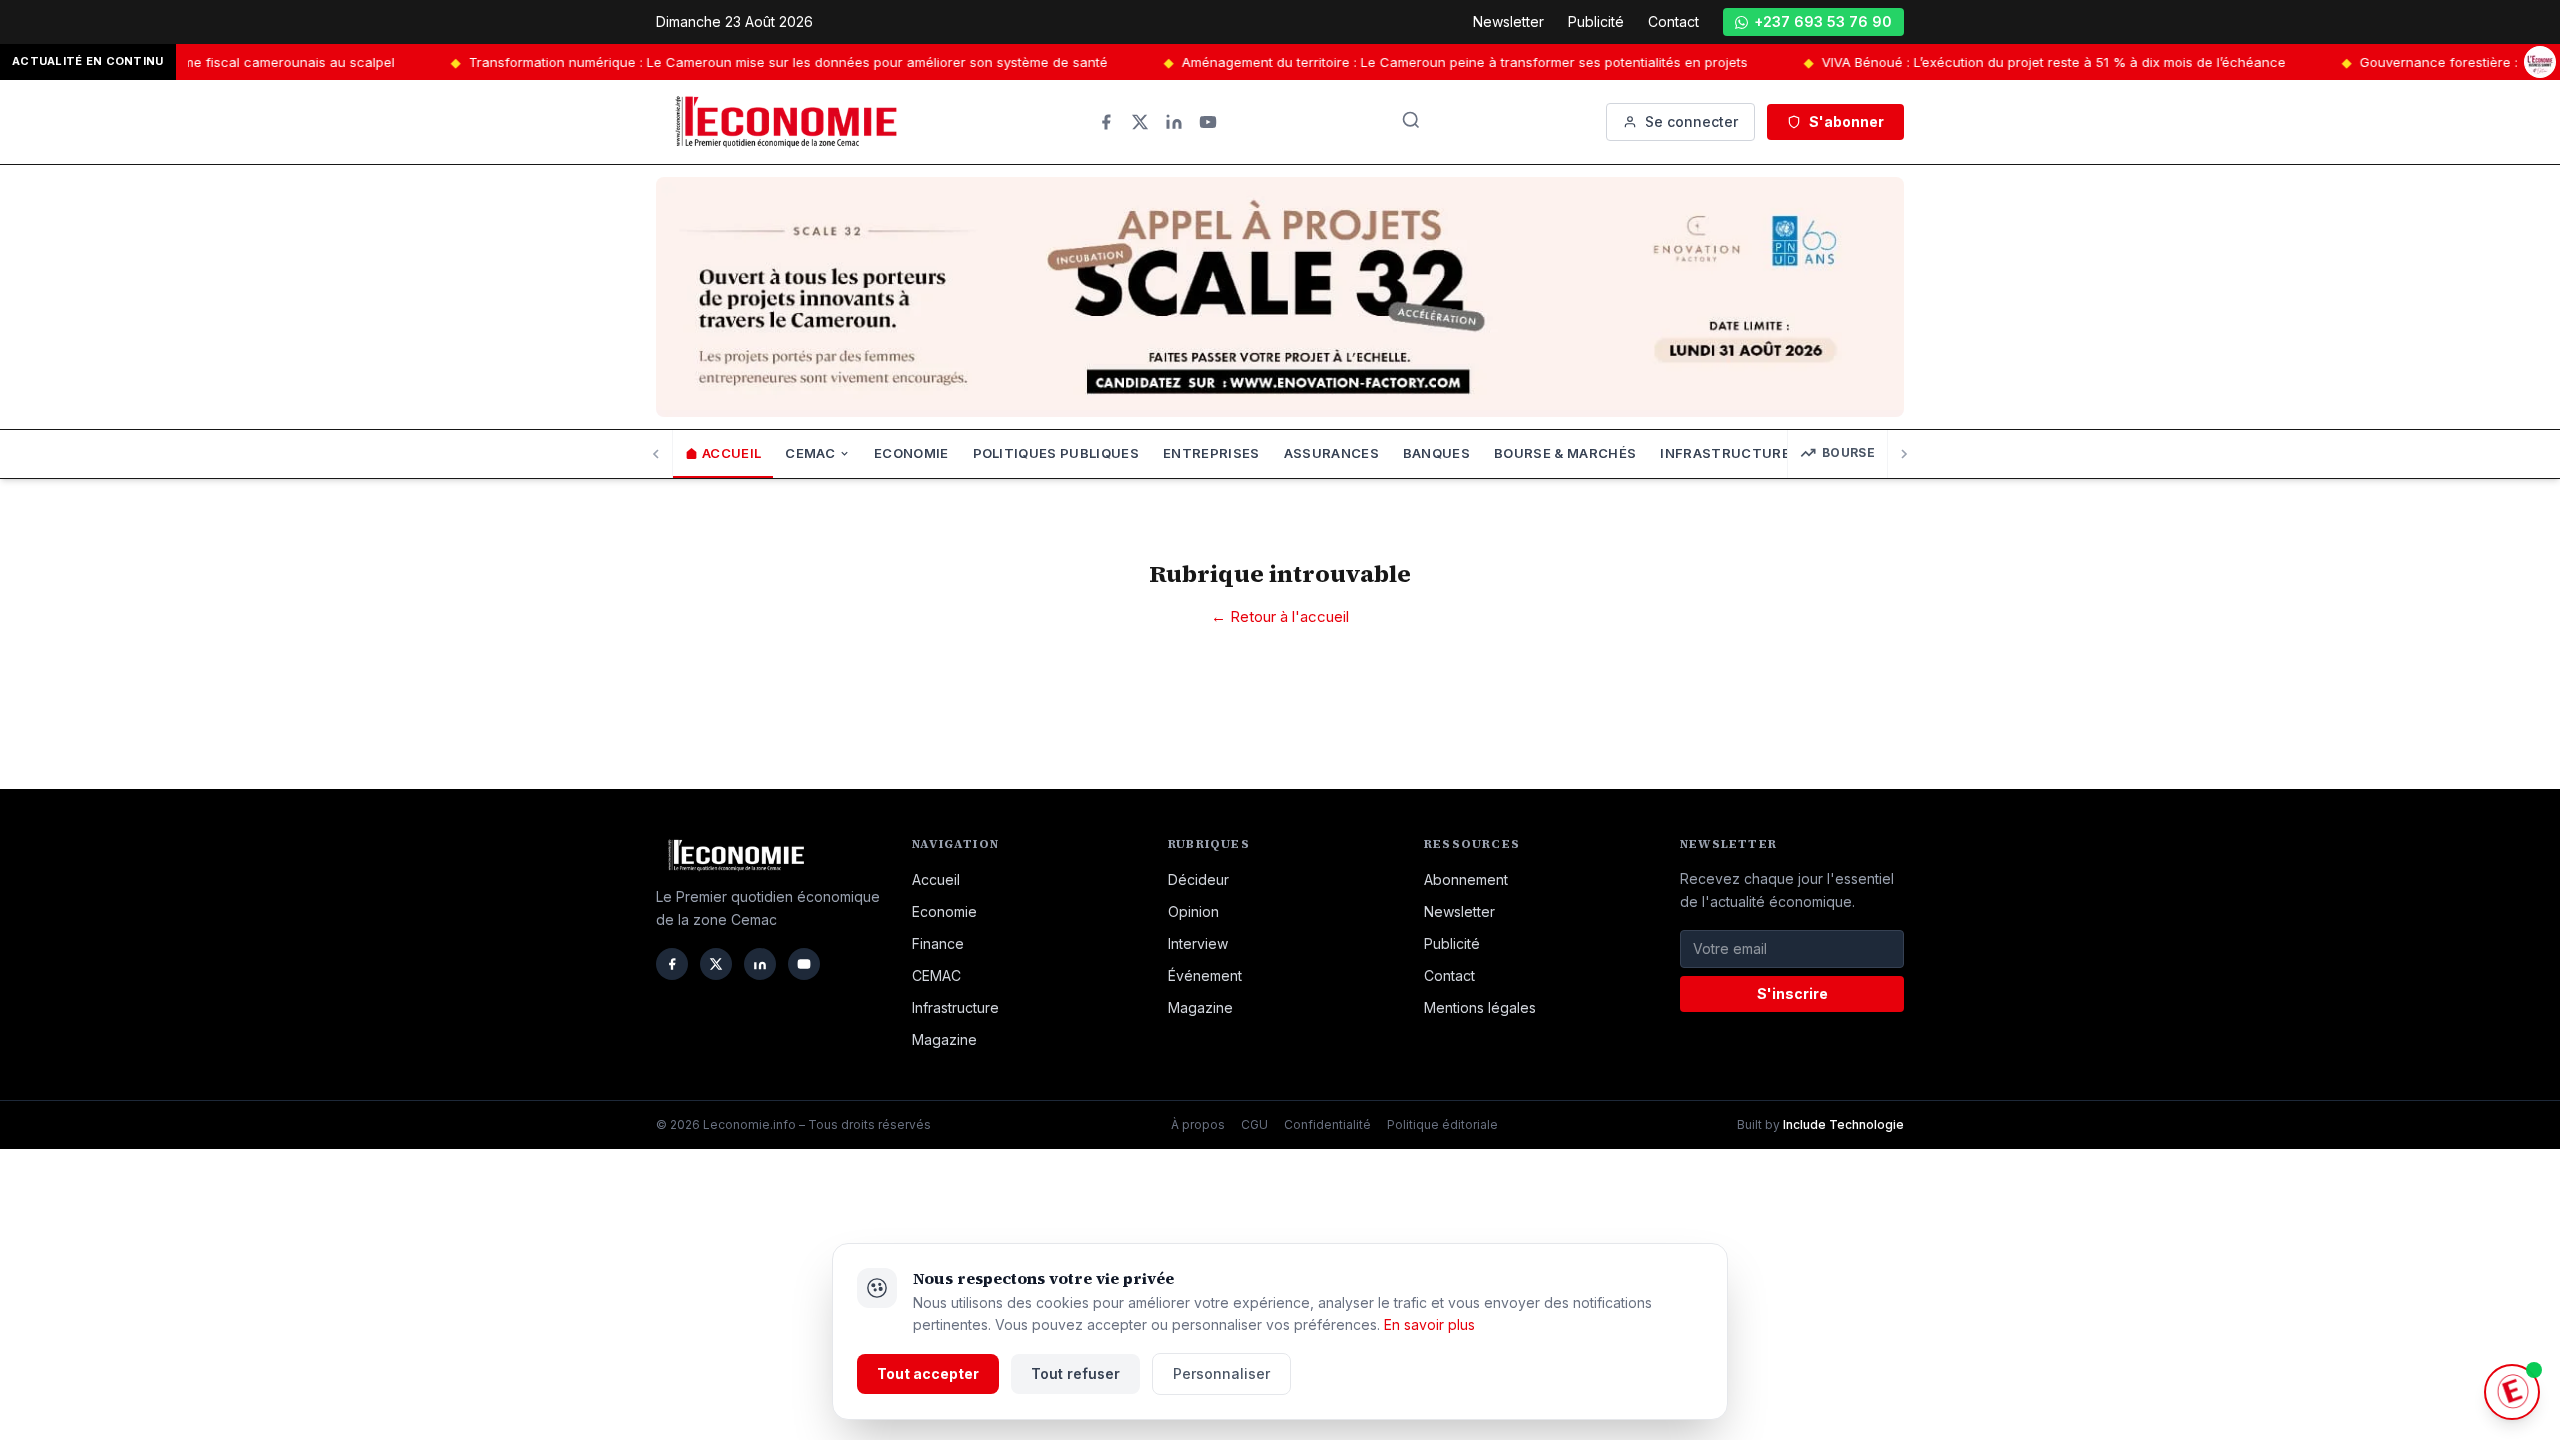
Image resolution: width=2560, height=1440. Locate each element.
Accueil (731, 453)
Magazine (944, 1039)
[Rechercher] (1411, 120)
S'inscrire (1792, 993)
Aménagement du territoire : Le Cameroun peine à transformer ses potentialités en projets (1373, 62)
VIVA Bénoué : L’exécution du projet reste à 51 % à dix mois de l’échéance (1962, 62)
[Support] (2512, 1392)
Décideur (1198, 879)
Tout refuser (1075, 1373)
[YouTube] (1208, 122)
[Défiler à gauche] (656, 454)
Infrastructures (1729, 453)
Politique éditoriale (1442, 1124)
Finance (938, 943)
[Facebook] (1106, 122)
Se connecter (1691, 121)
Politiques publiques (1056, 453)
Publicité (1596, 21)
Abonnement (1466, 879)
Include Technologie (1843, 1124)
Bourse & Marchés (1565, 453)
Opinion (1193, 911)
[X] (1140, 122)
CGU (1254, 1124)
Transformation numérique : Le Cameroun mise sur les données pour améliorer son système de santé (696, 62)
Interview (1198, 943)
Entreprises (1211, 453)
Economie (911, 453)
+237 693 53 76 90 (1823, 21)
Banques (1436, 453)
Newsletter (1508, 21)
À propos (1198, 1124)
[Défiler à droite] (1903, 454)
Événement (1205, 975)
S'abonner (1846, 121)
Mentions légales (1480, 1007)
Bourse (1848, 452)
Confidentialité (1327, 1124)
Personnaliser (1221, 1373)
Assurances (1331, 453)
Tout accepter (928, 1373)
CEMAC (810, 453)
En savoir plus (1429, 1324)
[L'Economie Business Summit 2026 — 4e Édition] (2540, 62)
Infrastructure (955, 1007)
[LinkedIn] (1174, 122)
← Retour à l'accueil (1280, 616)
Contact (1673, 21)
